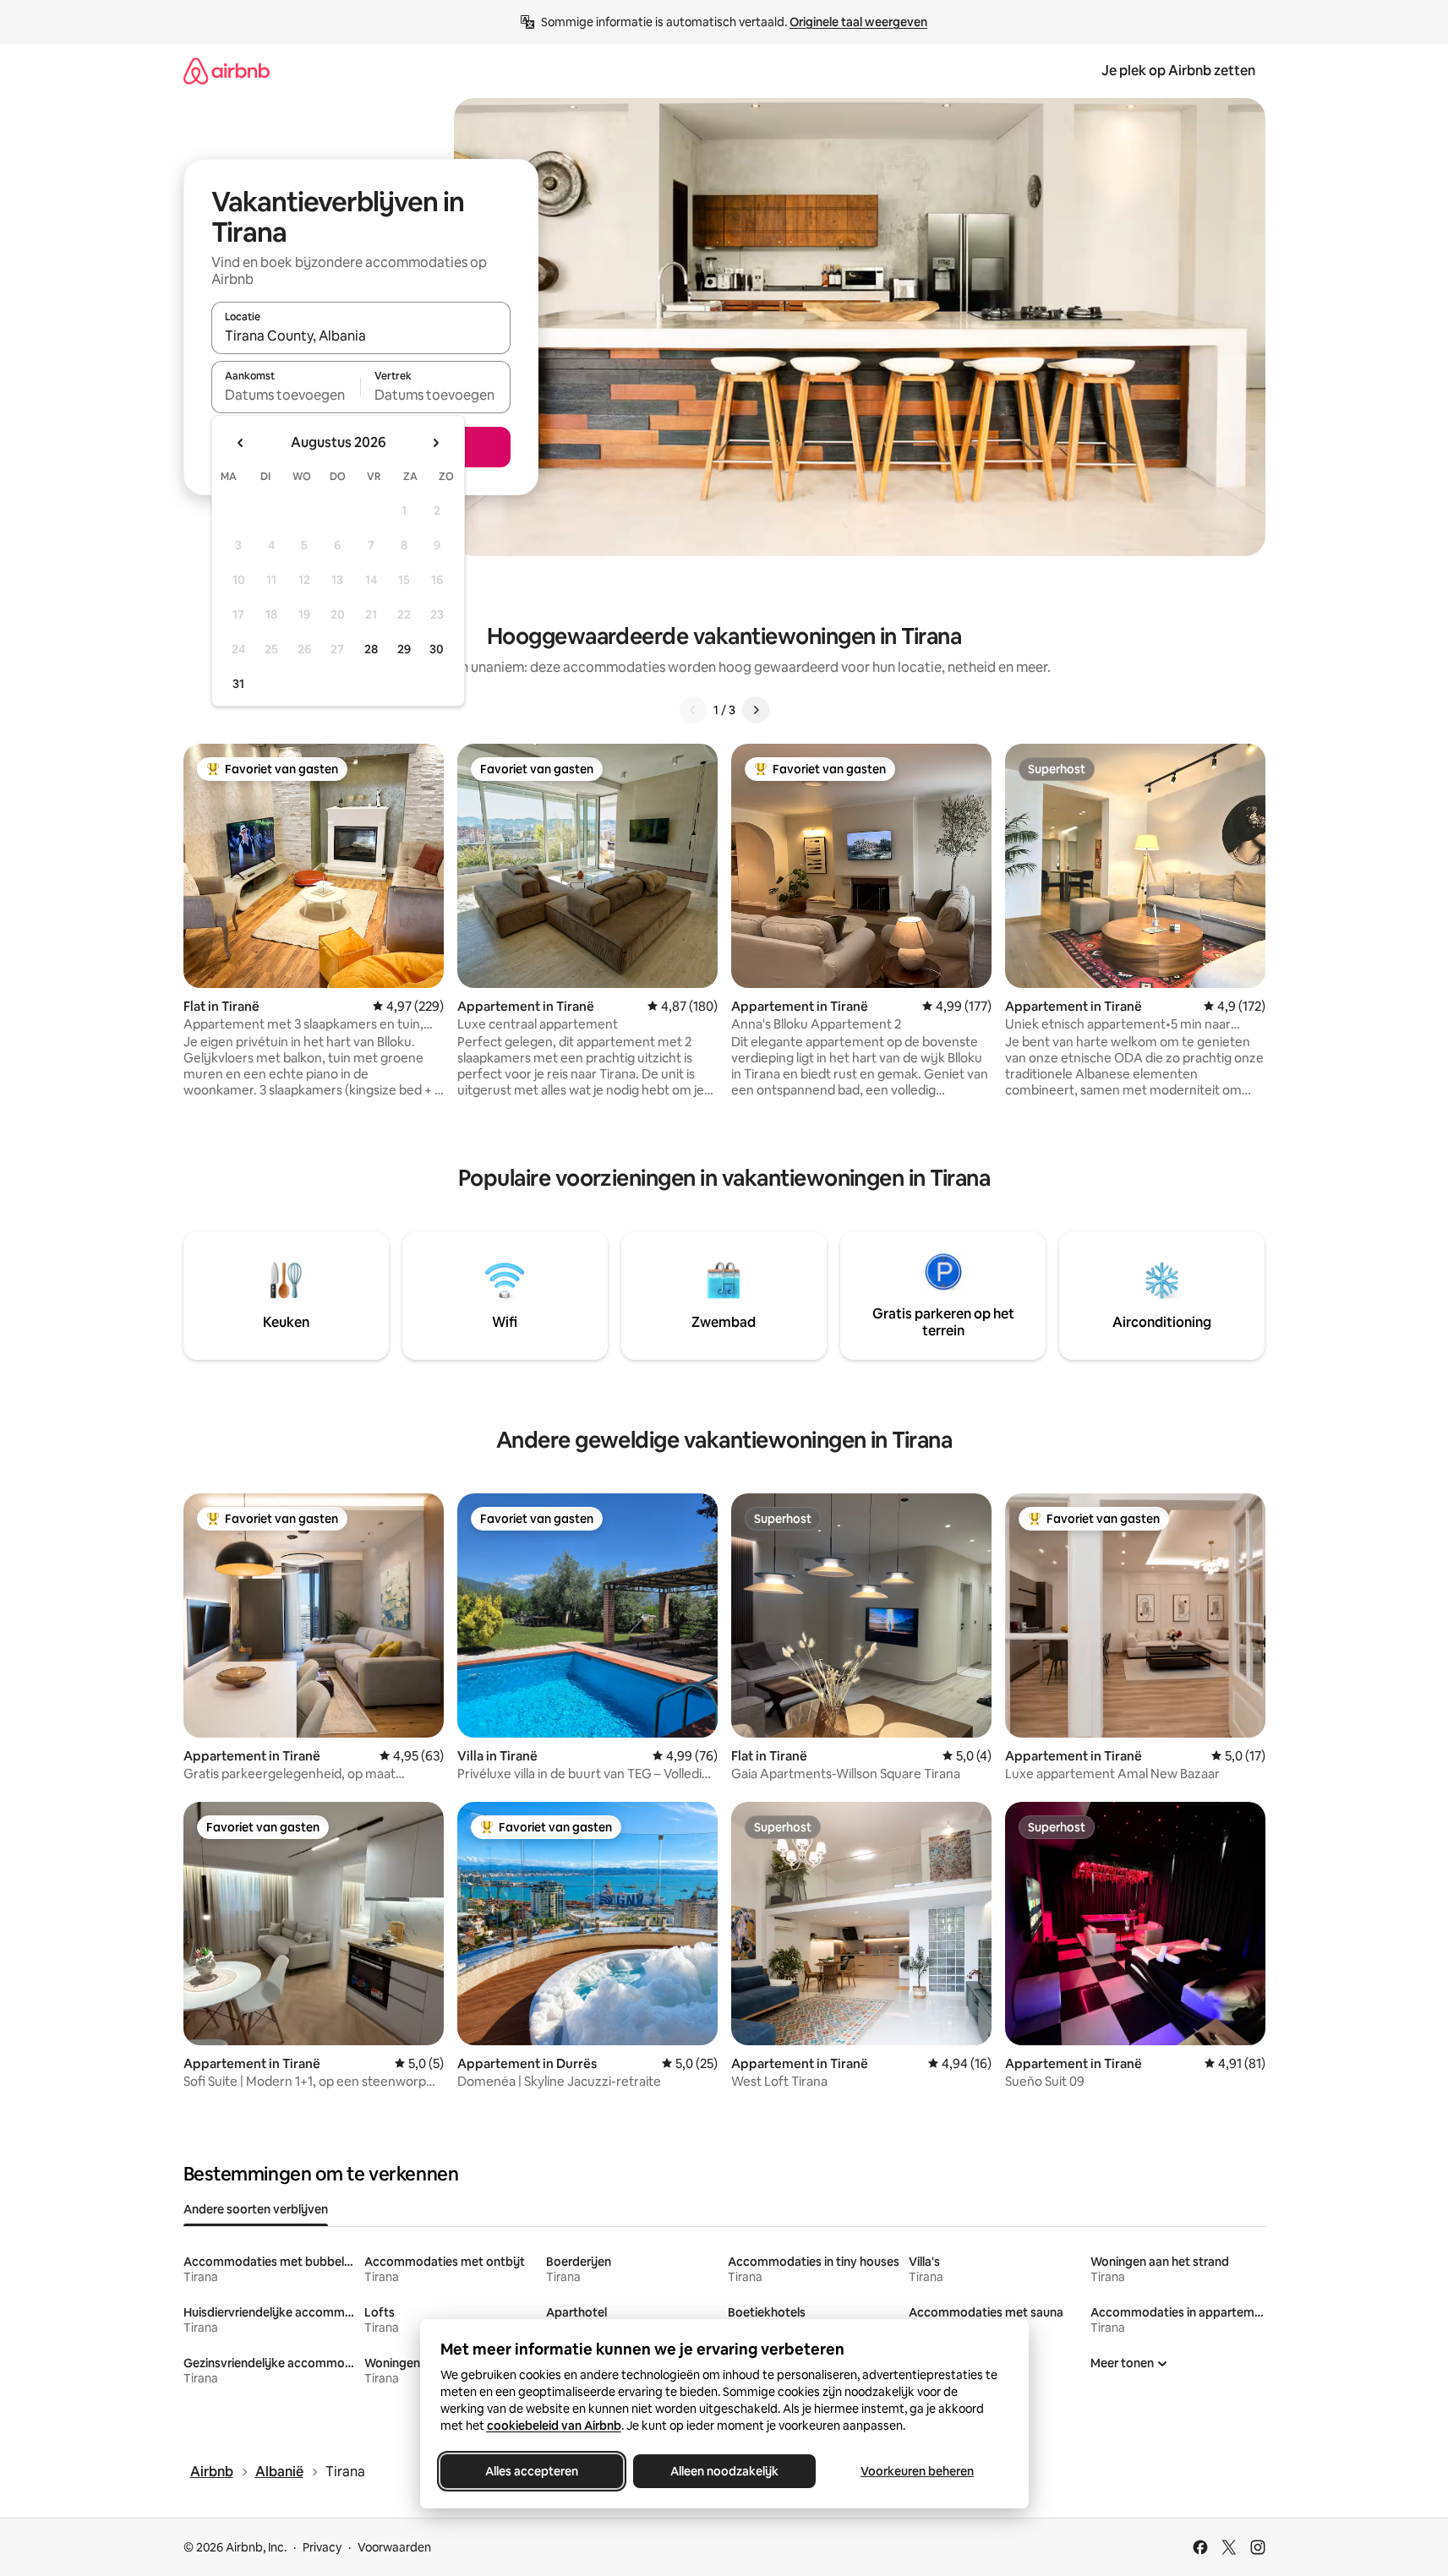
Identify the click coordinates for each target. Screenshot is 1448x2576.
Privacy (322, 2547)
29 (404, 649)
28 (371, 649)
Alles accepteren (532, 2471)
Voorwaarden (394, 2547)
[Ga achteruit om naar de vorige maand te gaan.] (241, 443)
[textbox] (286, 395)
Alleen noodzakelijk (724, 2471)
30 (437, 649)
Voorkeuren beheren (917, 2471)
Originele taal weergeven (858, 22)
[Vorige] (693, 710)
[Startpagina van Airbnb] (227, 71)
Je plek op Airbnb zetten (1178, 71)
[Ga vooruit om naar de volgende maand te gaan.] (435, 443)
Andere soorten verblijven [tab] (256, 2209)
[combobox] (361, 336)
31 (238, 684)
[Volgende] (756, 710)
